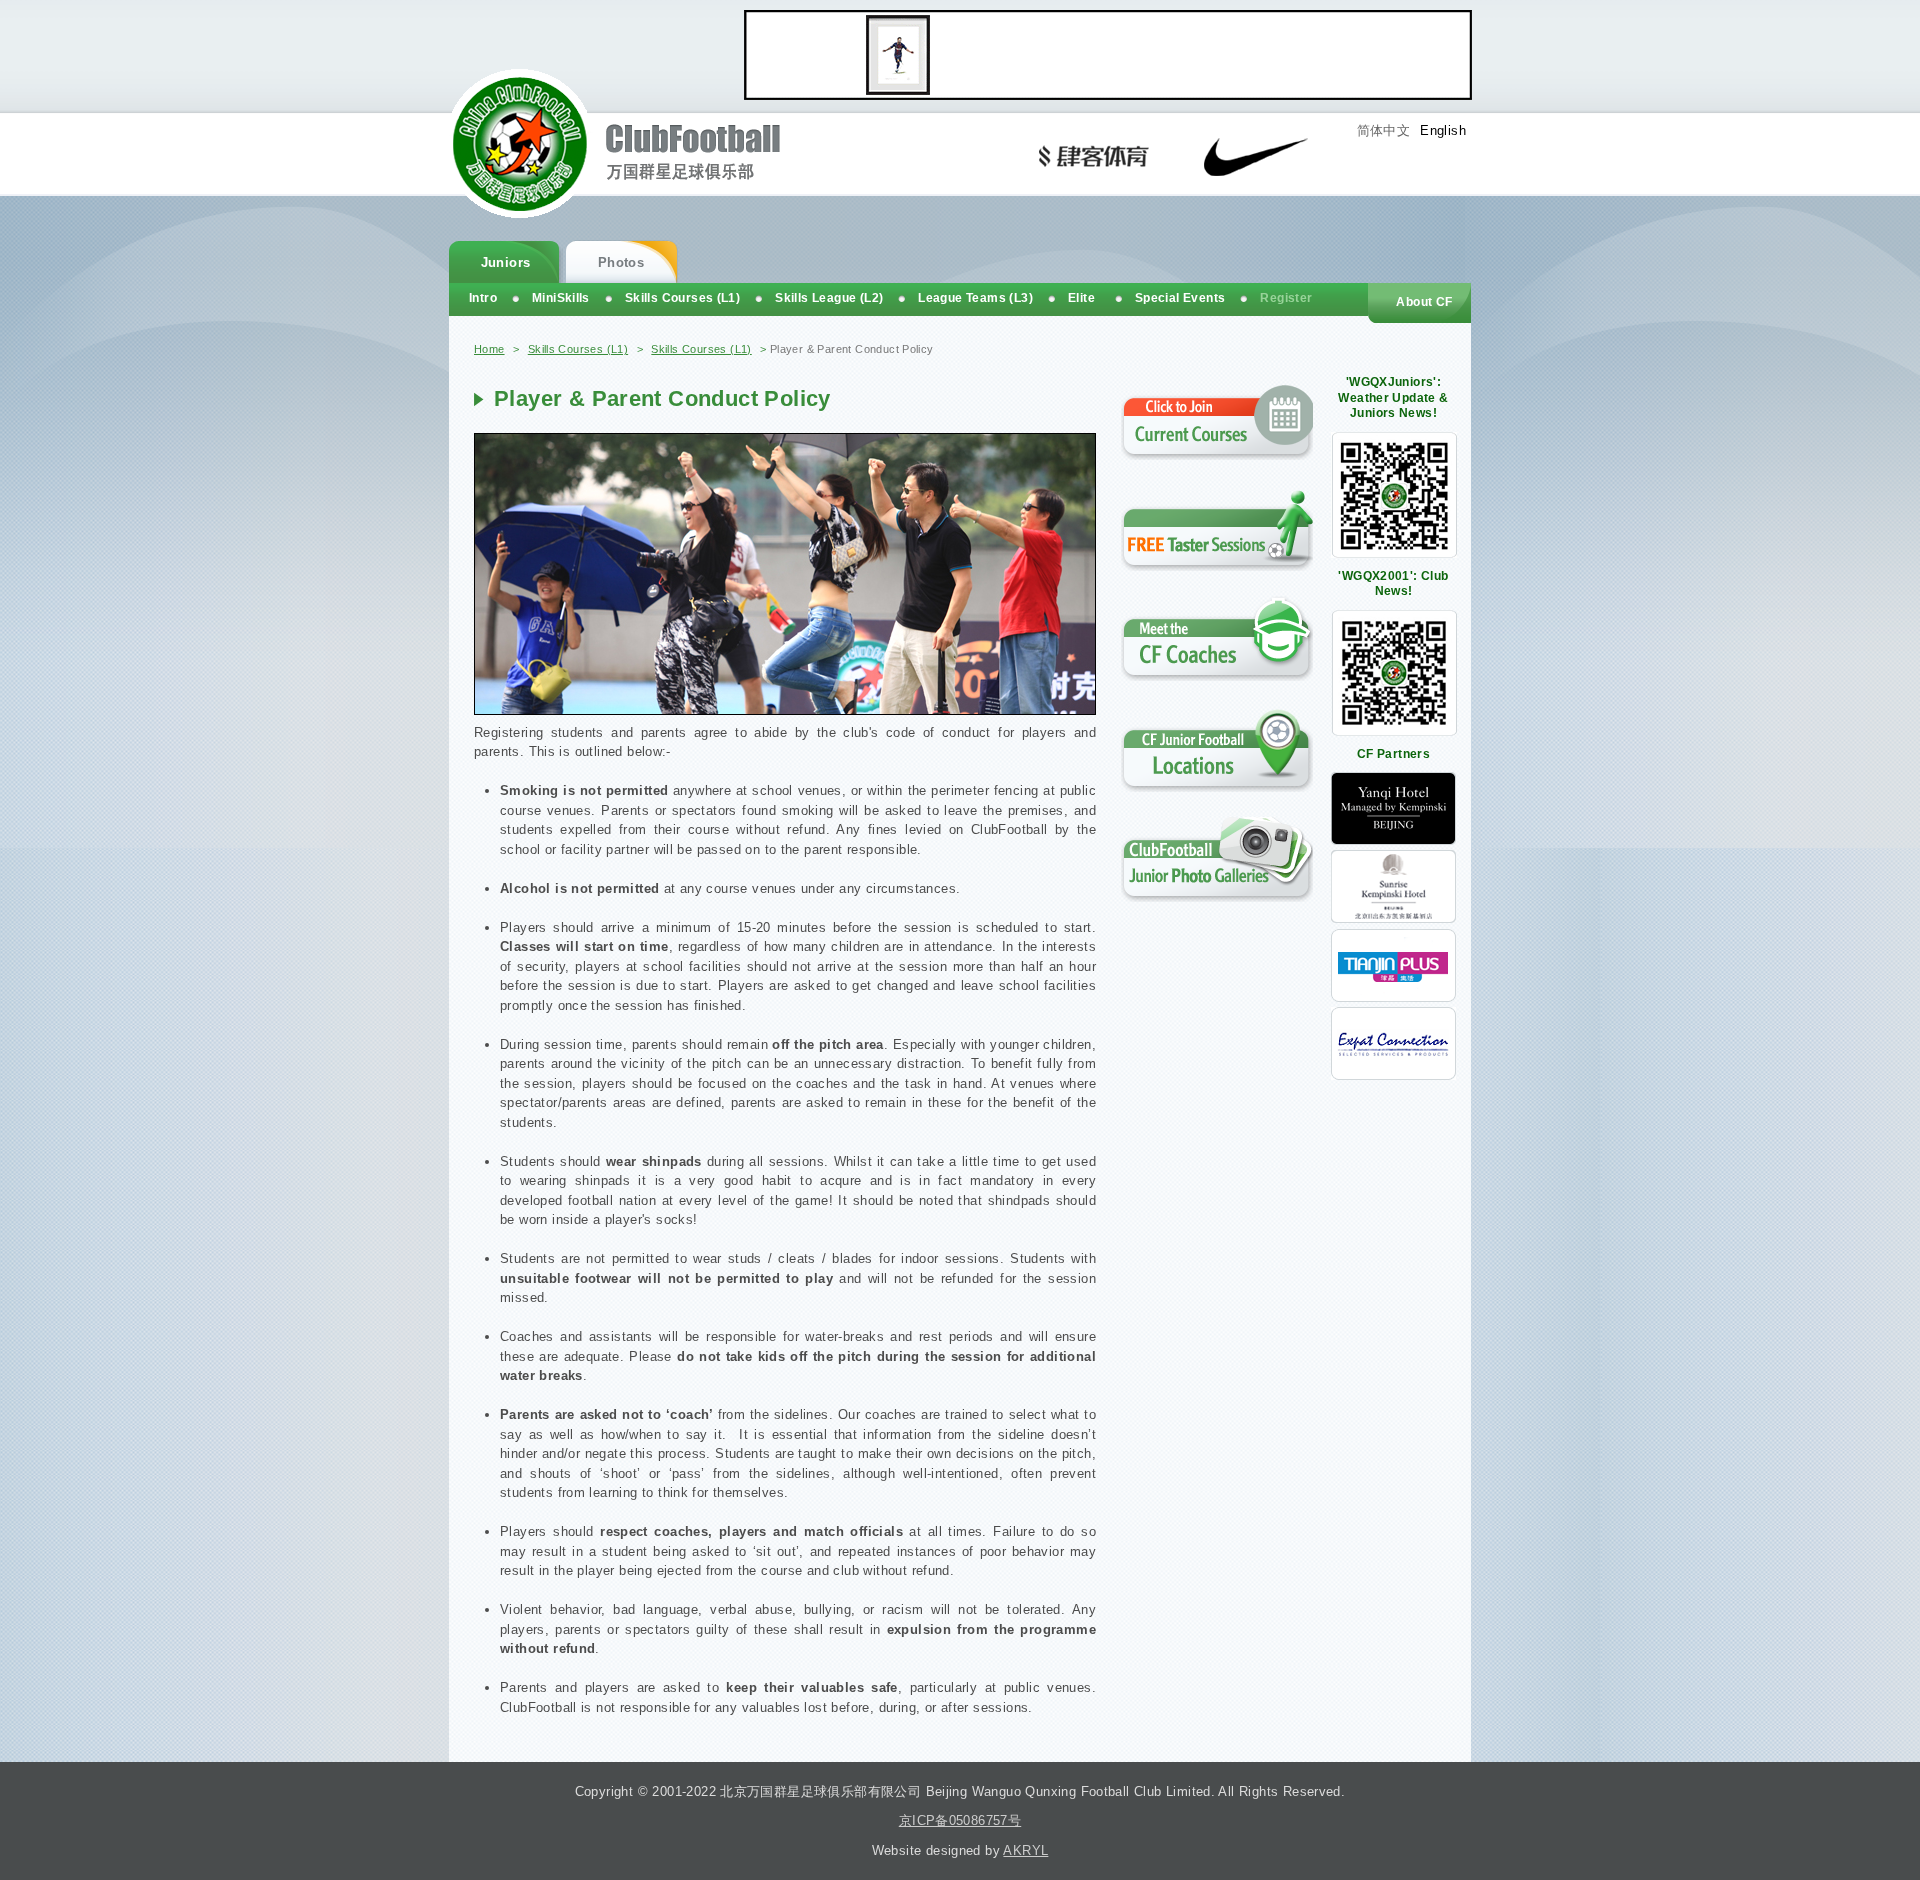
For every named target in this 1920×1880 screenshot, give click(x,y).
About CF (1424, 302)
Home (489, 349)
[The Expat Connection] (1393, 1075)
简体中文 (1384, 130)
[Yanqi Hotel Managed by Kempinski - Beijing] (1393, 840)
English (1443, 130)
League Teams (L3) (975, 298)
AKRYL (1025, 1850)
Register (1286, 298)
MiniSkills (561, 298)
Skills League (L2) (829, 298)
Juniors (506, 262)
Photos (621, 262)
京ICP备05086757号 (960, 1820)
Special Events (1180, 298)
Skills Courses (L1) (578, 349)
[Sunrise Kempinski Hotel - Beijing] (1393, 918)
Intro (483, 298)
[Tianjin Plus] (1393, 997)
